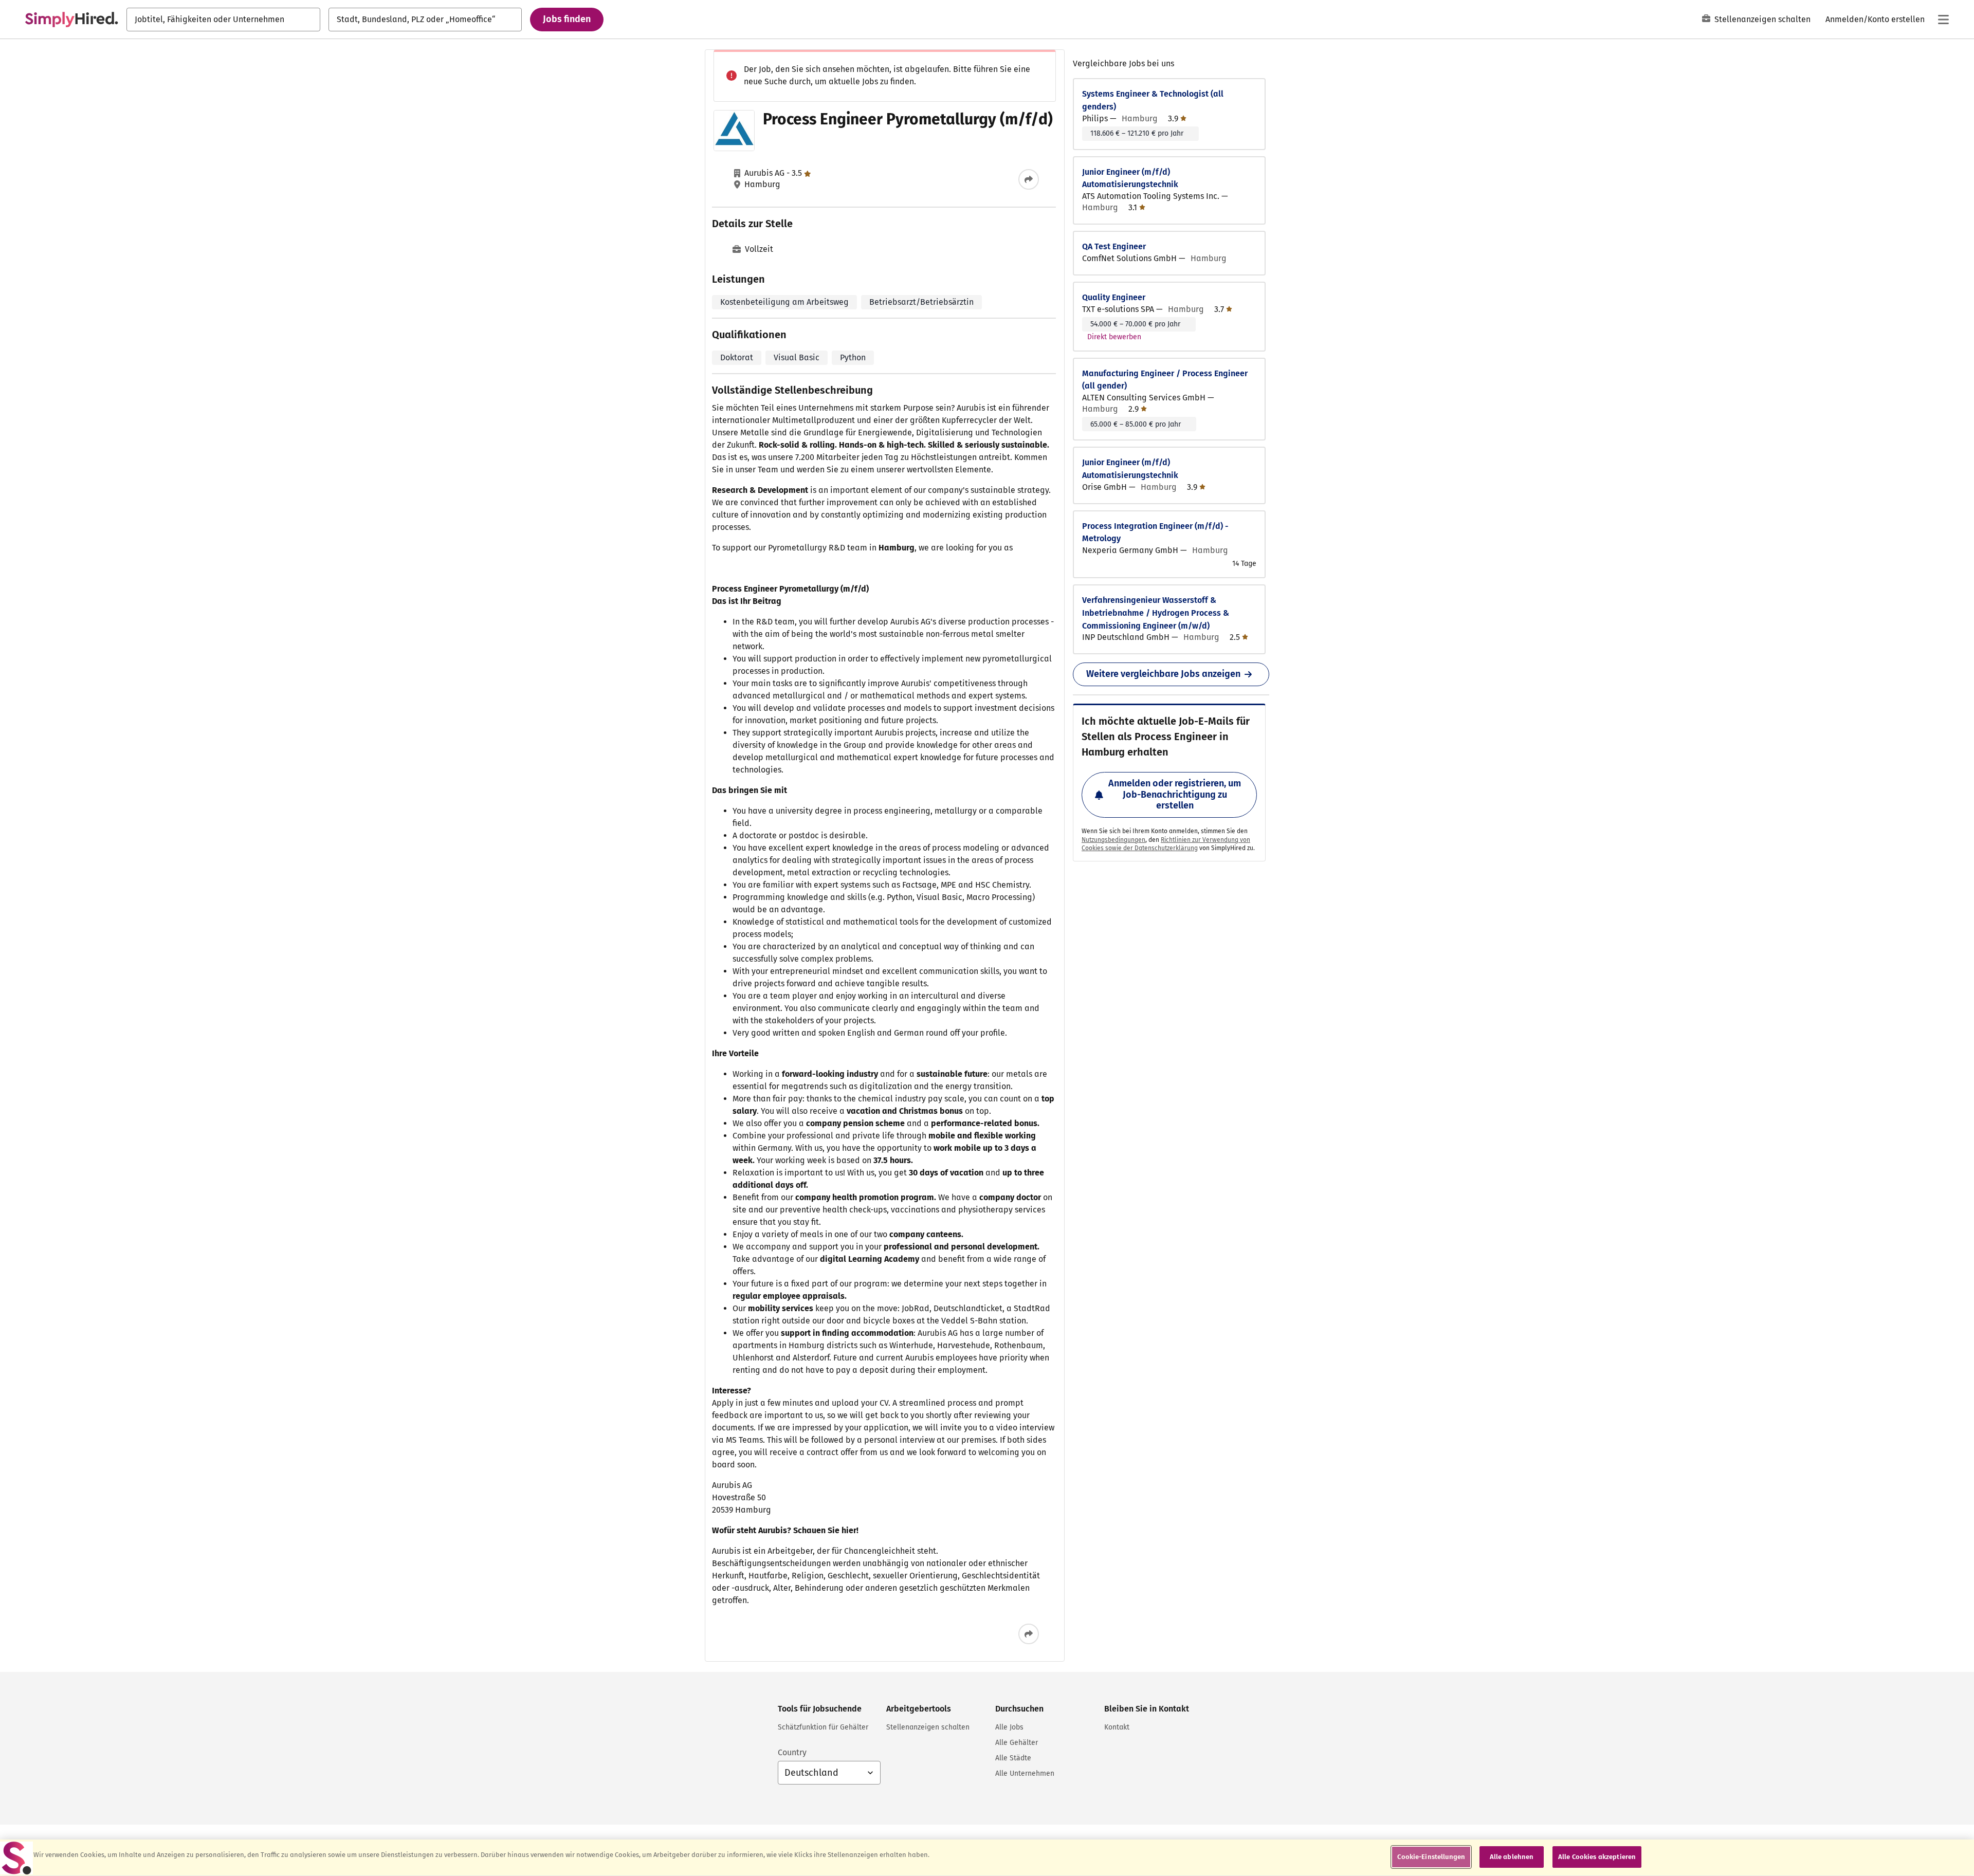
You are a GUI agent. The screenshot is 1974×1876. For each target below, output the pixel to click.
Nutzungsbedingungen (1113, 840)
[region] (987, 1858)
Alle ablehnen (1512, 1857)
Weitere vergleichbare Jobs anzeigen (1163, 674)
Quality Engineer (1114, 297)
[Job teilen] (1029, 179)
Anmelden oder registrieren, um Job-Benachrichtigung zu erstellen (1175, 794)
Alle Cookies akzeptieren (1597, 1857)
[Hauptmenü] (1943, 20)
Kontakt (1117, 1727)
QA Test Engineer (1114, 246)
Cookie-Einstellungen (1431, 1857)
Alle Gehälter (1017, 1743)
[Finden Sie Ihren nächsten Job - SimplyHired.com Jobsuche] (71, 20)
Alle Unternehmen (1025, 1773)
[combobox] (223, 20)
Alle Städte (1013, 1758)
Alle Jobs (1009, 1727)
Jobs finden (567, 19)
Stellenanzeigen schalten (1762, 19)
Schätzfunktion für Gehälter (823, 1727)
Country (792, 1752)
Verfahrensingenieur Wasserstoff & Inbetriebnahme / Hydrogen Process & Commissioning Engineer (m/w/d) (1156, 613)
